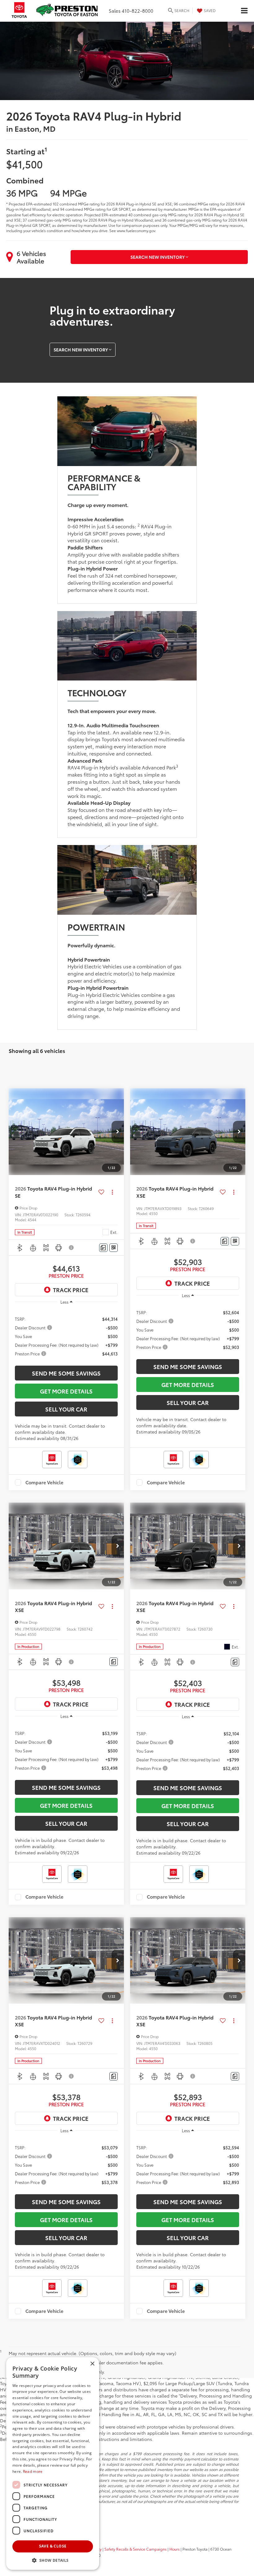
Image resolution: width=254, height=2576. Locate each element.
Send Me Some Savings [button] (66, 1373)
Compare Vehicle (44, 1482)
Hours (175, 2549)
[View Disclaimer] (72, 1248)
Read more (33, 2471)
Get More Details (66, 1391)
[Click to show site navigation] (244, 11)
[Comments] (103, 1248)
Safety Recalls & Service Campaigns (136, 2549)
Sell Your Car (66, 1409)
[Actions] (112, 1192)
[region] (66, 1336)
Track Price (71, 1290)
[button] (118, 1132)
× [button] (92, 2364)
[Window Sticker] (114, 1248)
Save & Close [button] (53, 2546)
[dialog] (53, 2464)
